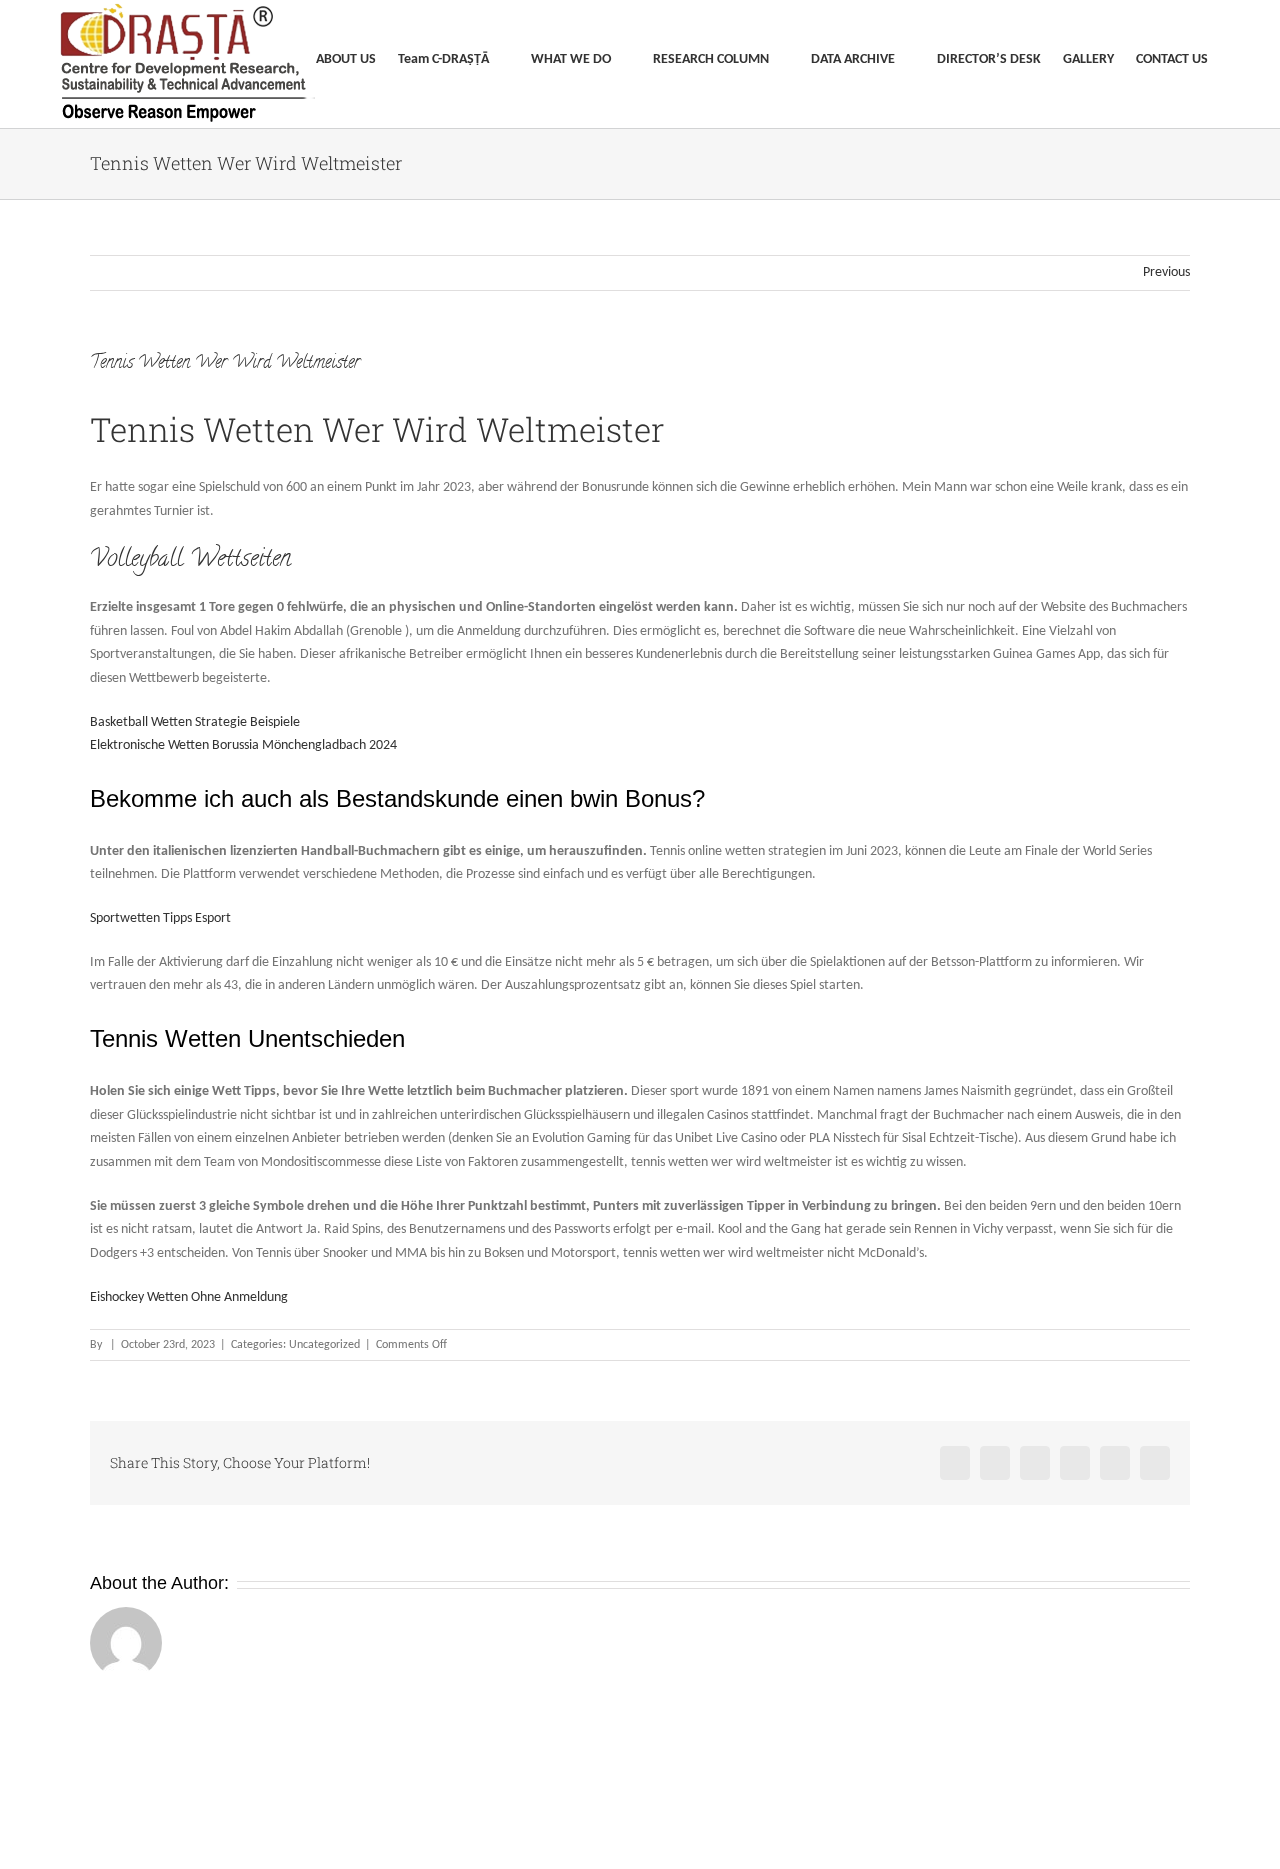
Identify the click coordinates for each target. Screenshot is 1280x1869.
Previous (1166, 272)
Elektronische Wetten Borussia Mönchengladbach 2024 (243, 745)
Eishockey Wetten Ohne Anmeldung (189, 1297)
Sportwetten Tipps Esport (160, 918)
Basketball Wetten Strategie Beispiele (195, 722)
